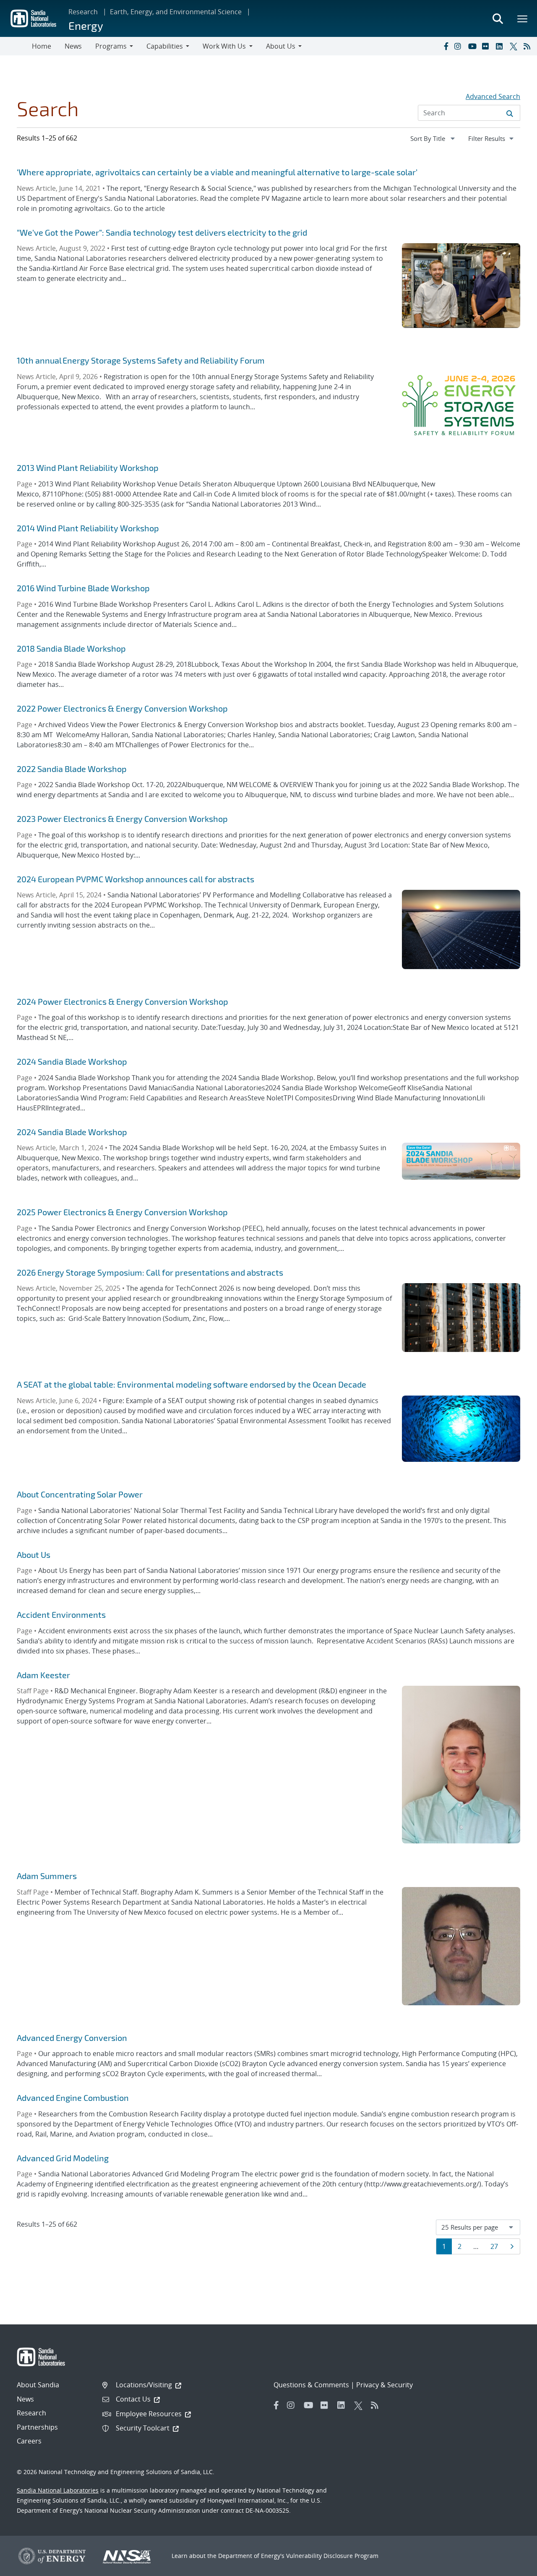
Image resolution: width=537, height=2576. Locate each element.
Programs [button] (111, 46)
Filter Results (494, 138)
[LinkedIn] (501, 46)
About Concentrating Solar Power (80, 1494)
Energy (86, 25)
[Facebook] (446, 46)
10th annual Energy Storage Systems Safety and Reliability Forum (141, 360)
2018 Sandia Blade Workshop (71, 648)
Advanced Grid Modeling (63, 2158)
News (73, 46)
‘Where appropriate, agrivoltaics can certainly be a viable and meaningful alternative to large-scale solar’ (217, 172)
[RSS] (529, 46)
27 (497, 2246)
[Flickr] (487, 46)
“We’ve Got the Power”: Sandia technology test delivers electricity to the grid (162, 232)
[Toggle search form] (498, 18)
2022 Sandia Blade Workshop (72, 769)
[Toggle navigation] (16, 46)
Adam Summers (47, 1876)
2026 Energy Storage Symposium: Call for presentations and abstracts (150, 1272)
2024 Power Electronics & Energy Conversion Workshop (123, 1001)
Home (42, 46)
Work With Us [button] (224, 46)
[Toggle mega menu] (523, 18)
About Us (34, 1554)
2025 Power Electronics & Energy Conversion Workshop (122, 1212)
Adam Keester (43, 1675)
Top (512, 2566)
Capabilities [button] (165, 46)
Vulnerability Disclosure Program (332, 2556)
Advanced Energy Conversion (72, 2038)
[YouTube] (473, 46)
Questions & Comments (311, 2385)
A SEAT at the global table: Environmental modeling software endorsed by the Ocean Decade (192, 1384)
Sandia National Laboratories (58, 2490)
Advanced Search (493, 96)
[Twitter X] (515, 46)
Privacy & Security (385, 2385)
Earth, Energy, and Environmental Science (176, 12)
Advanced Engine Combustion (73, 2098)
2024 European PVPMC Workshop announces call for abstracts (136, 879)
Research (83, 12)
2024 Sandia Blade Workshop (72, 1061)
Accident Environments (61, 1614)
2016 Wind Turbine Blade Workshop (83, 588)
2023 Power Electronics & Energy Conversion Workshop (122, 819)
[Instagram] (459, 46)
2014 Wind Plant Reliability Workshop (88, 528)
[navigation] (433, 138)
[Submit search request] (510, 113)
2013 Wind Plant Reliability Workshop (88, 468)
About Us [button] (281, 46)
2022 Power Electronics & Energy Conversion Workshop (122, 708)
